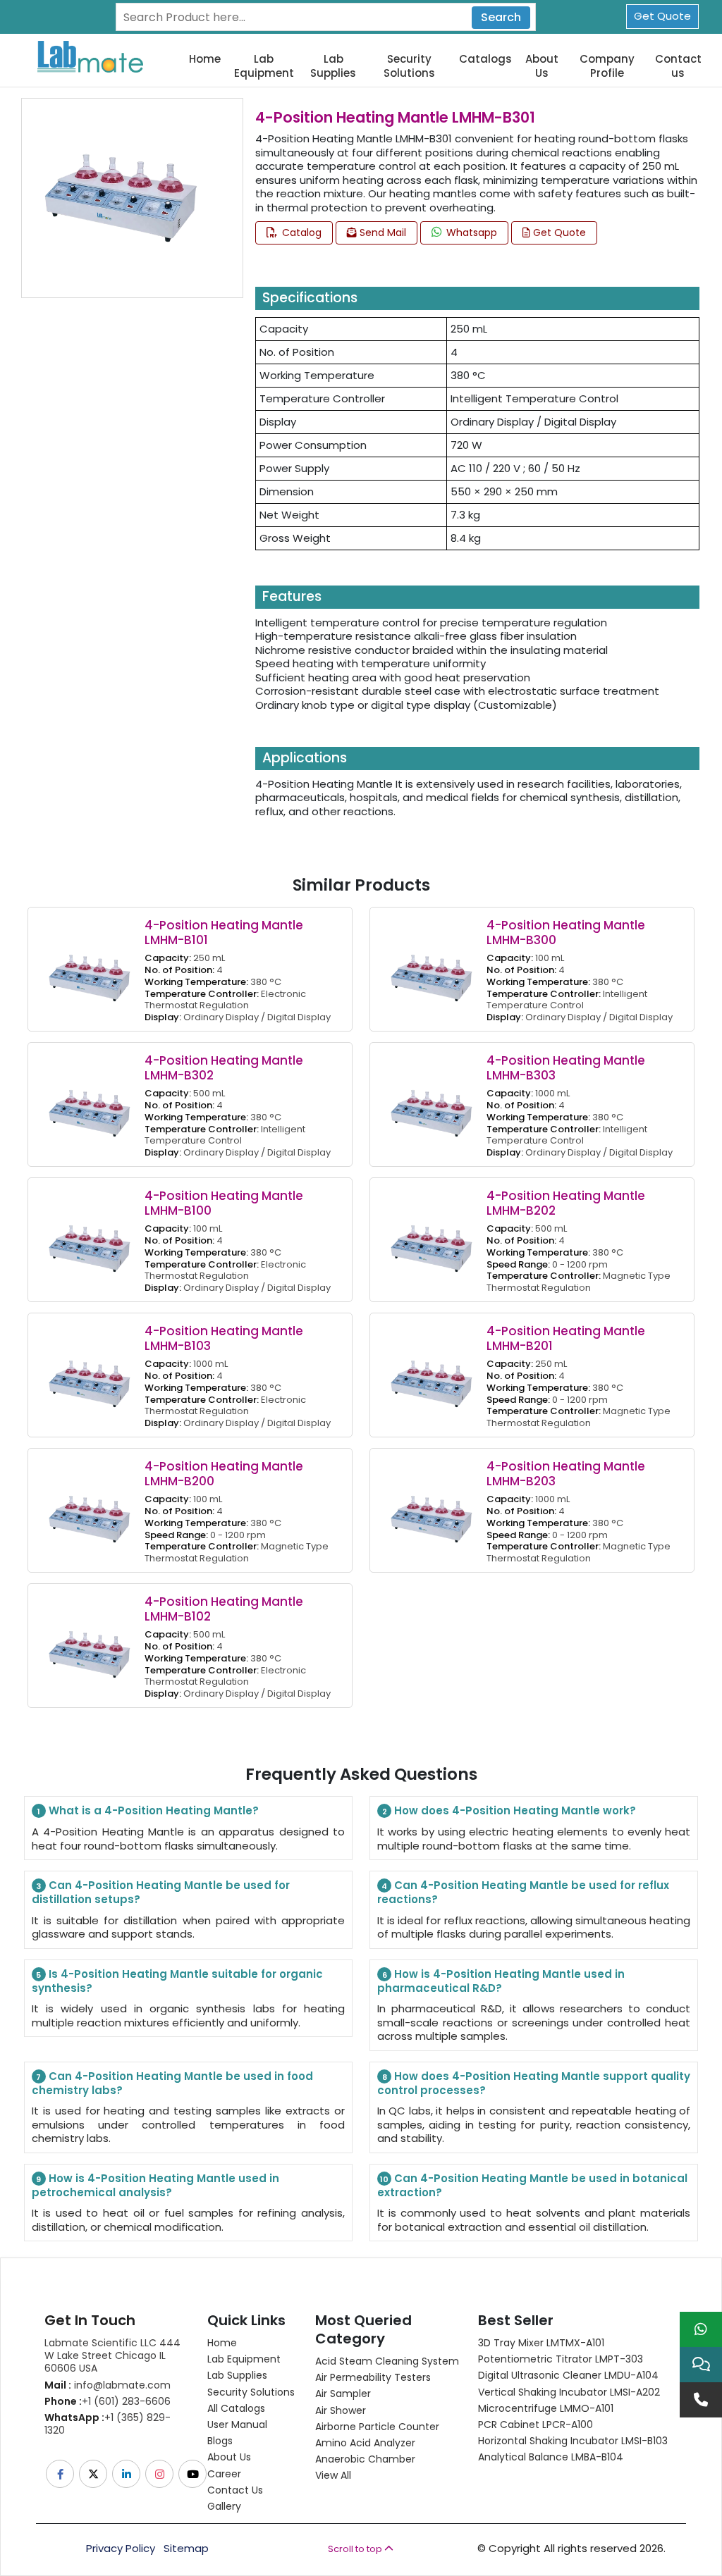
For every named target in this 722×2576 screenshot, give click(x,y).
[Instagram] (160, 2474)
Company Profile (607, 66)
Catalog (300, 233)
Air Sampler (343, 2394)
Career (224, 2474)
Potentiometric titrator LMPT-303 (561, 2359)
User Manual (237, 2425)
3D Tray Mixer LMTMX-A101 (541, 2343)
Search (501, 17)
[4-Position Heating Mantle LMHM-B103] (90, 1374)
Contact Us (235, 2490)
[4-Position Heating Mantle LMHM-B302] (90, 1104)
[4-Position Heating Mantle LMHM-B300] (432, 968)
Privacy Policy (121, 2549)
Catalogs (485, 59)
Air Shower (341, 2410)
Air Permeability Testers (373, 2377)
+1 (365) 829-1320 (108, 2424)
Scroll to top (356, 2549)
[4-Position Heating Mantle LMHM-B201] (432, 1374)
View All (333, 2475)
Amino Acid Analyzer (365, 2443)
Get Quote (662, 16)
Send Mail (381, 233)
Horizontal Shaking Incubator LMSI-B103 (573, 2441)
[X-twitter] (94, 2474)
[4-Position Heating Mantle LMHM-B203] (432, 1510)
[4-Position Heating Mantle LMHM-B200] (90, 1510)
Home (205, 59)
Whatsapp (470, 233)
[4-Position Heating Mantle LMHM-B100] (90, 1239)
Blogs (220, 2441)
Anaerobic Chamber (365, 2459)
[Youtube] (194, 2474)
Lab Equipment (264, 66)
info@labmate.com (108, 2385)
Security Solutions (409, 66)
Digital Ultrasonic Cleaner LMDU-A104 (568, 2375)
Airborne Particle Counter (377, 2427)
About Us (542, 66)
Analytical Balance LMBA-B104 (551, 2457)
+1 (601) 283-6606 (108, 2401)
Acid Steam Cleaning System (387, 2361)
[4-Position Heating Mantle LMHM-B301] (121, 197)
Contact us (678, 66)
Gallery (224, 2506)
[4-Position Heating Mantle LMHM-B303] (432, 1104)
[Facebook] (61, 2474)
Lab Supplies (333, 66)
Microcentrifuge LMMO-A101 (546, 2408)
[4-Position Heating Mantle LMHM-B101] (90, 968)
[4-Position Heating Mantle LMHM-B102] (90, 1645)
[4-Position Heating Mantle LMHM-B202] (432, 1239)
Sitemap (186, 2549)
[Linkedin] (127, 2474)
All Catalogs (236, 2408)
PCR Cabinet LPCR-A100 (536, 2425)
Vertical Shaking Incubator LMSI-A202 (569, 2392)
